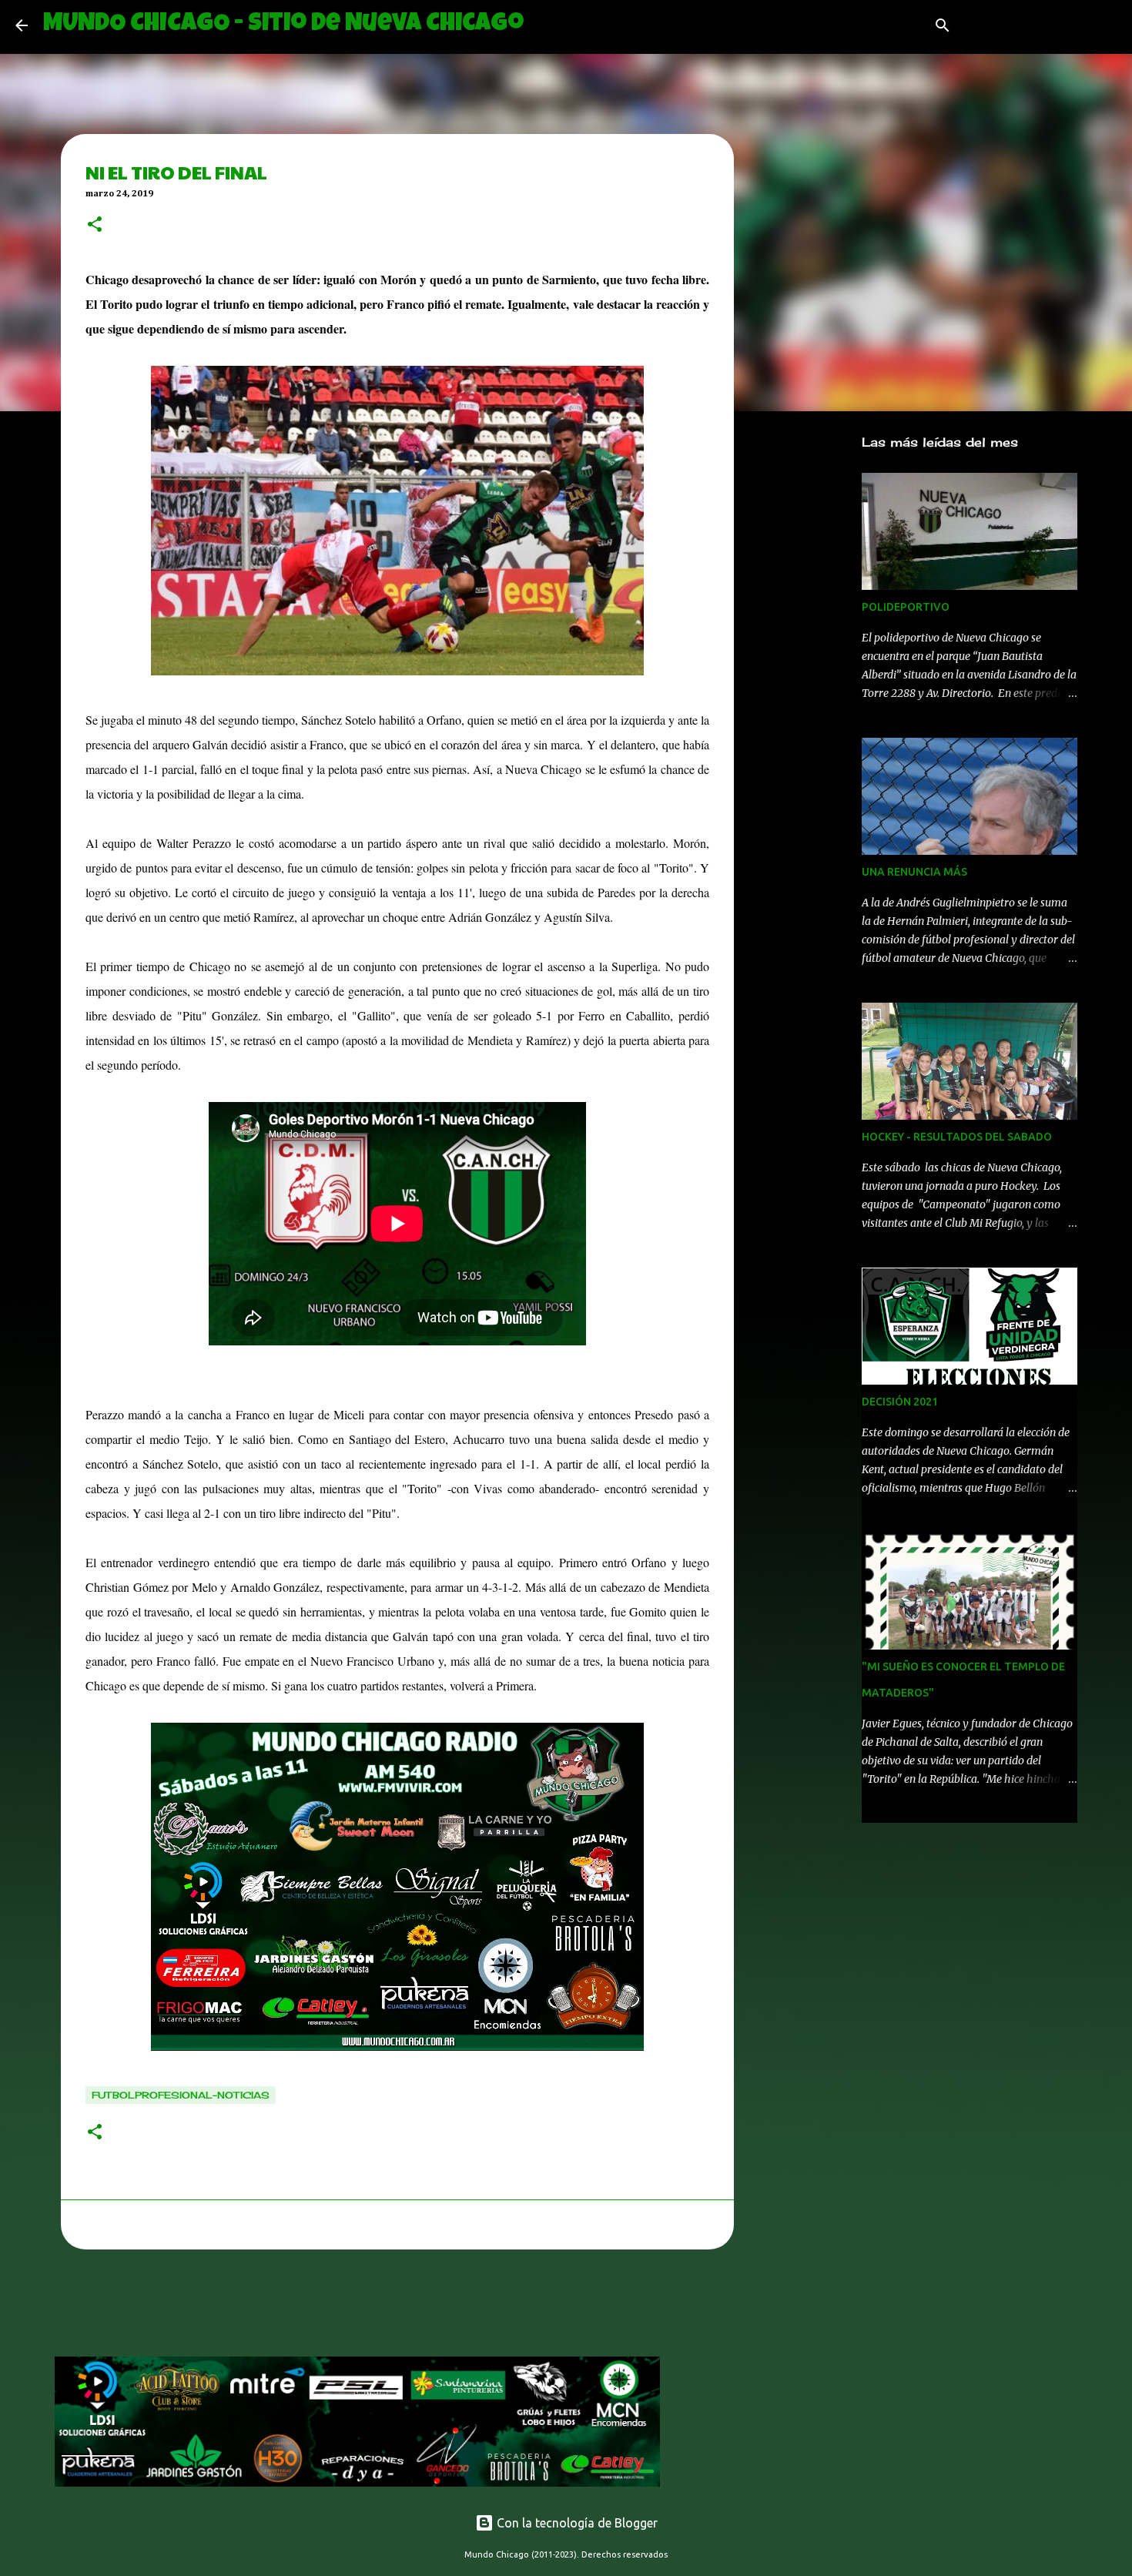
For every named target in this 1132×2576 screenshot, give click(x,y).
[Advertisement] (335, 2307)
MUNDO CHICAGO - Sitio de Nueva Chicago (283, 25)
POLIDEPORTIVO (906, 607)
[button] (95, 226)
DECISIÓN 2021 (900, 1402)
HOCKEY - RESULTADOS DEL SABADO (957, 1137)
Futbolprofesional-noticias (181, 2095)
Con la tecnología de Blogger (576, 2523)
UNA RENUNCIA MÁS (914, 872)
